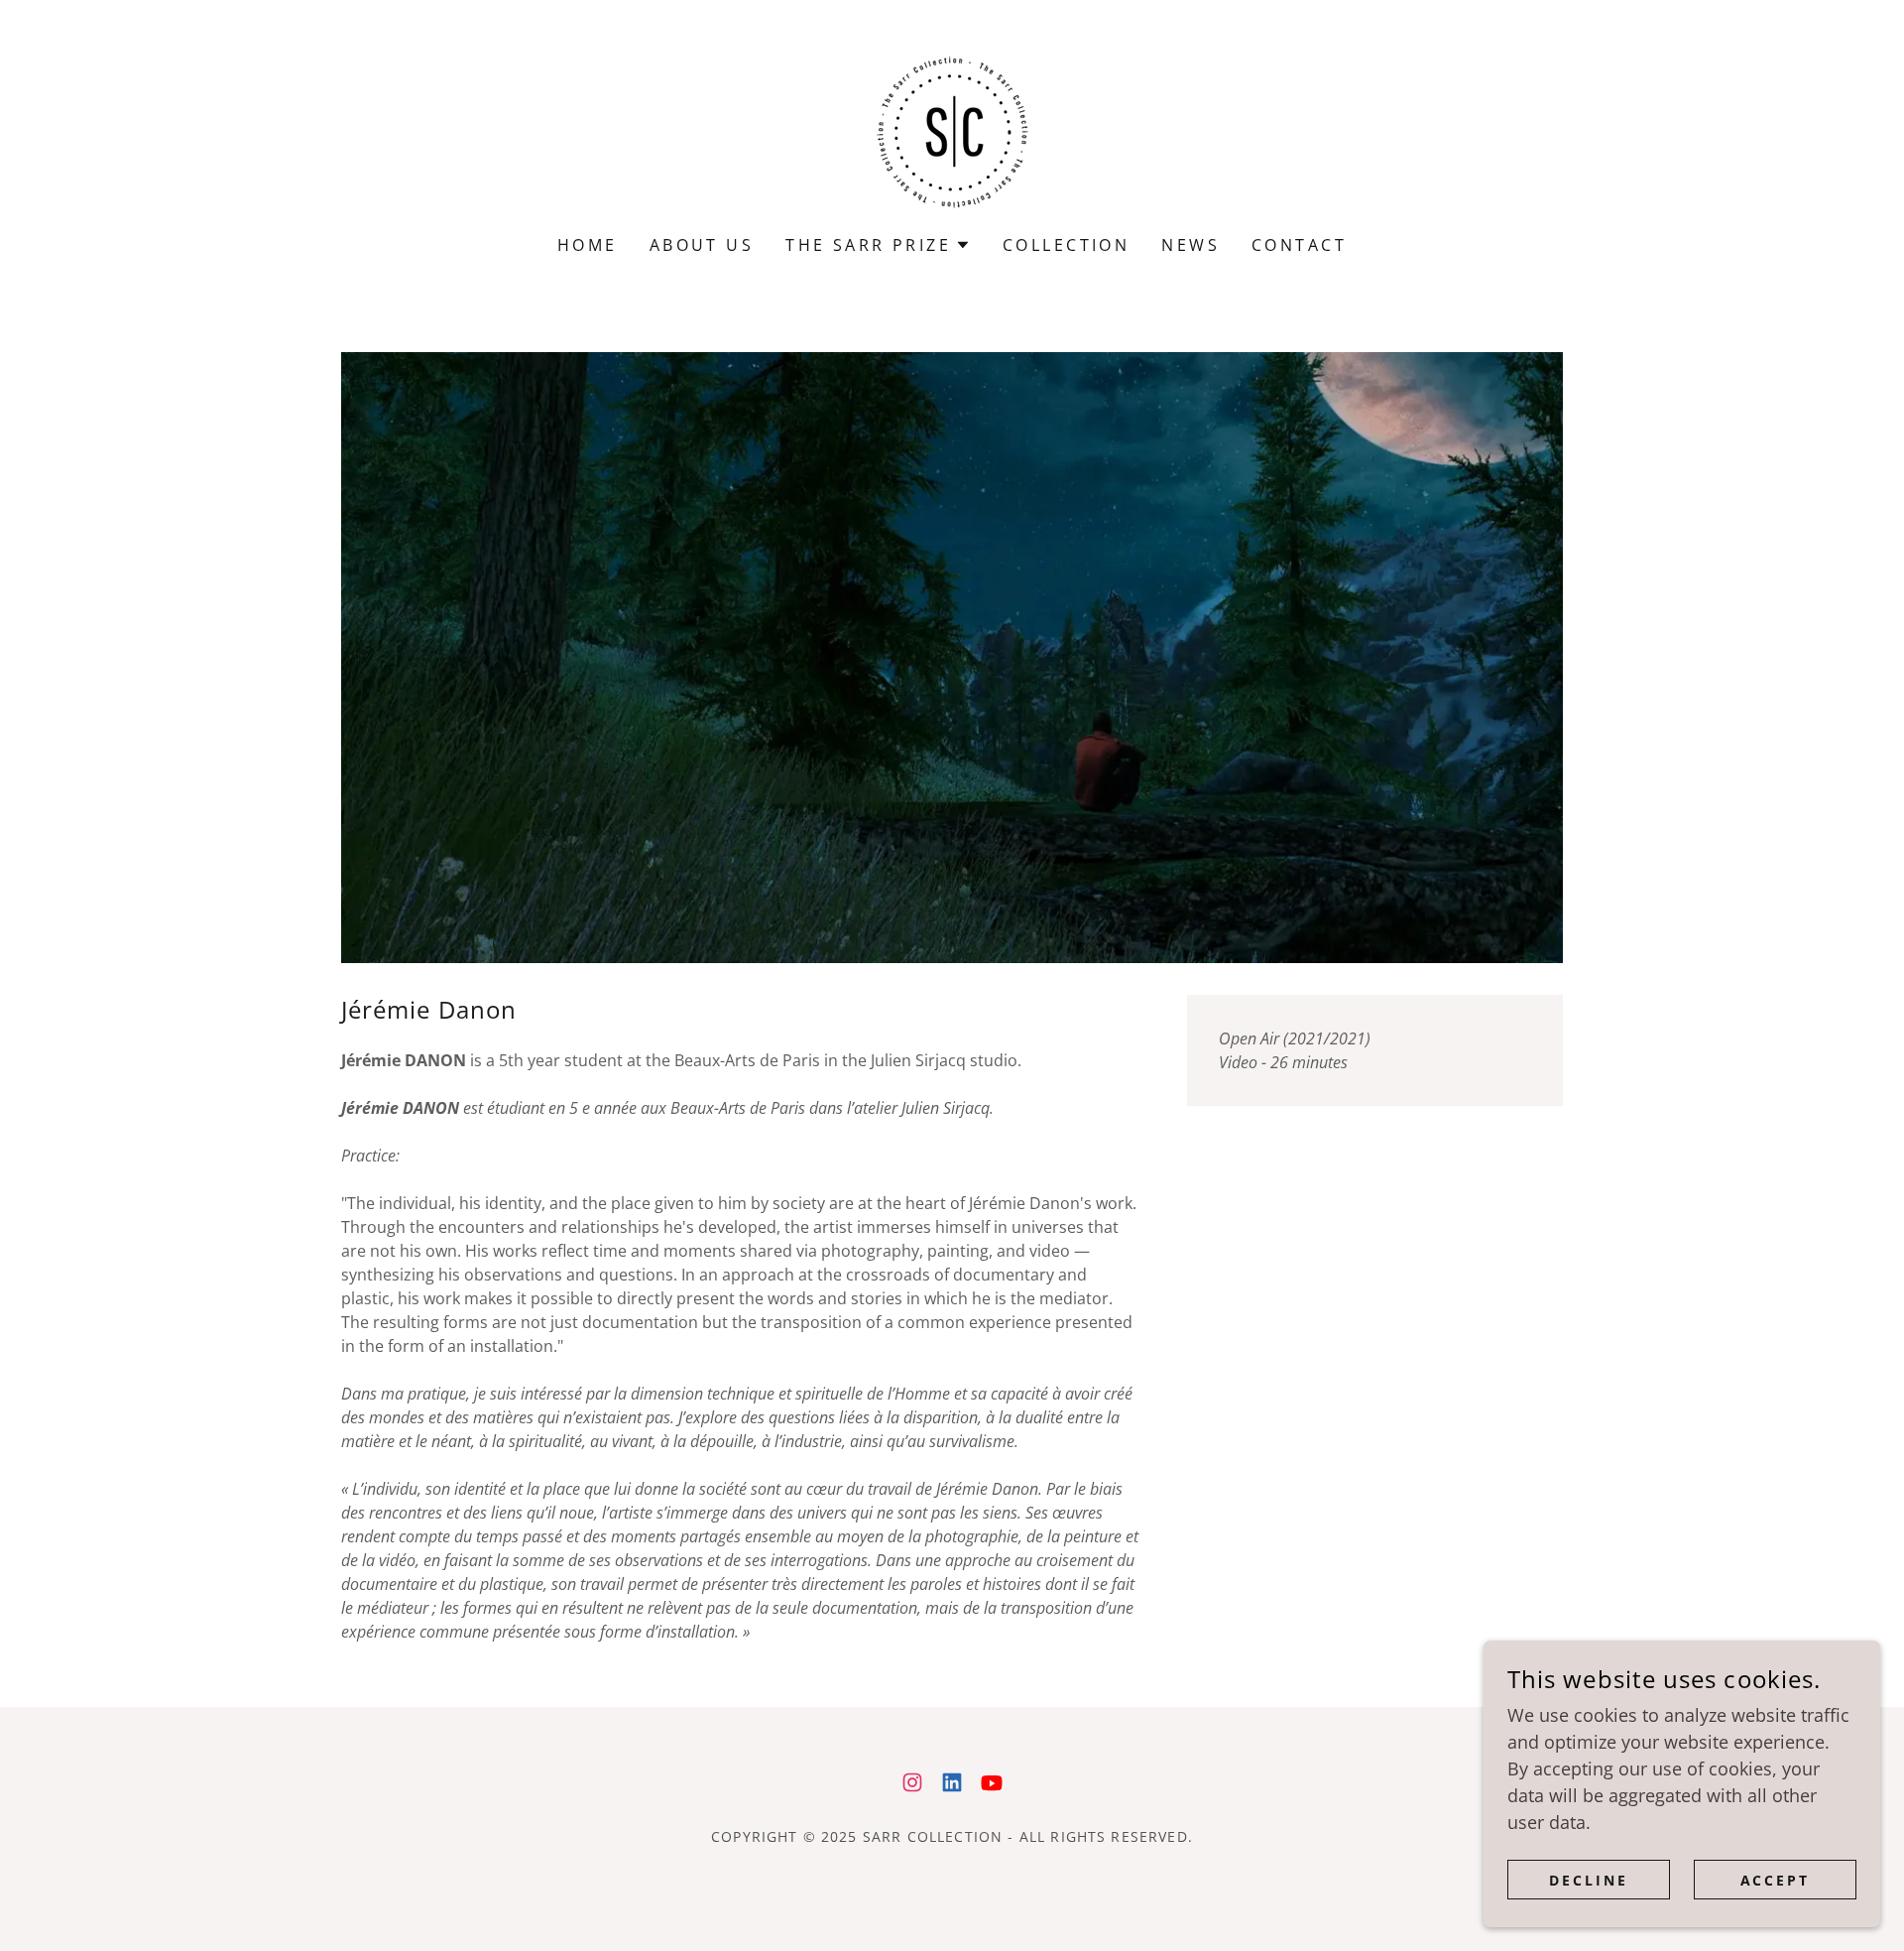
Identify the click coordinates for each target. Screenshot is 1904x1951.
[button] (878, 245)
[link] (952, 130)
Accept (1776, 1880)
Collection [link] (1066, 245)
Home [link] (588, 245)
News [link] (1190, 245)
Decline (1589, 1880)
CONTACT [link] (1299, 245)
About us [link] (702, 245)
